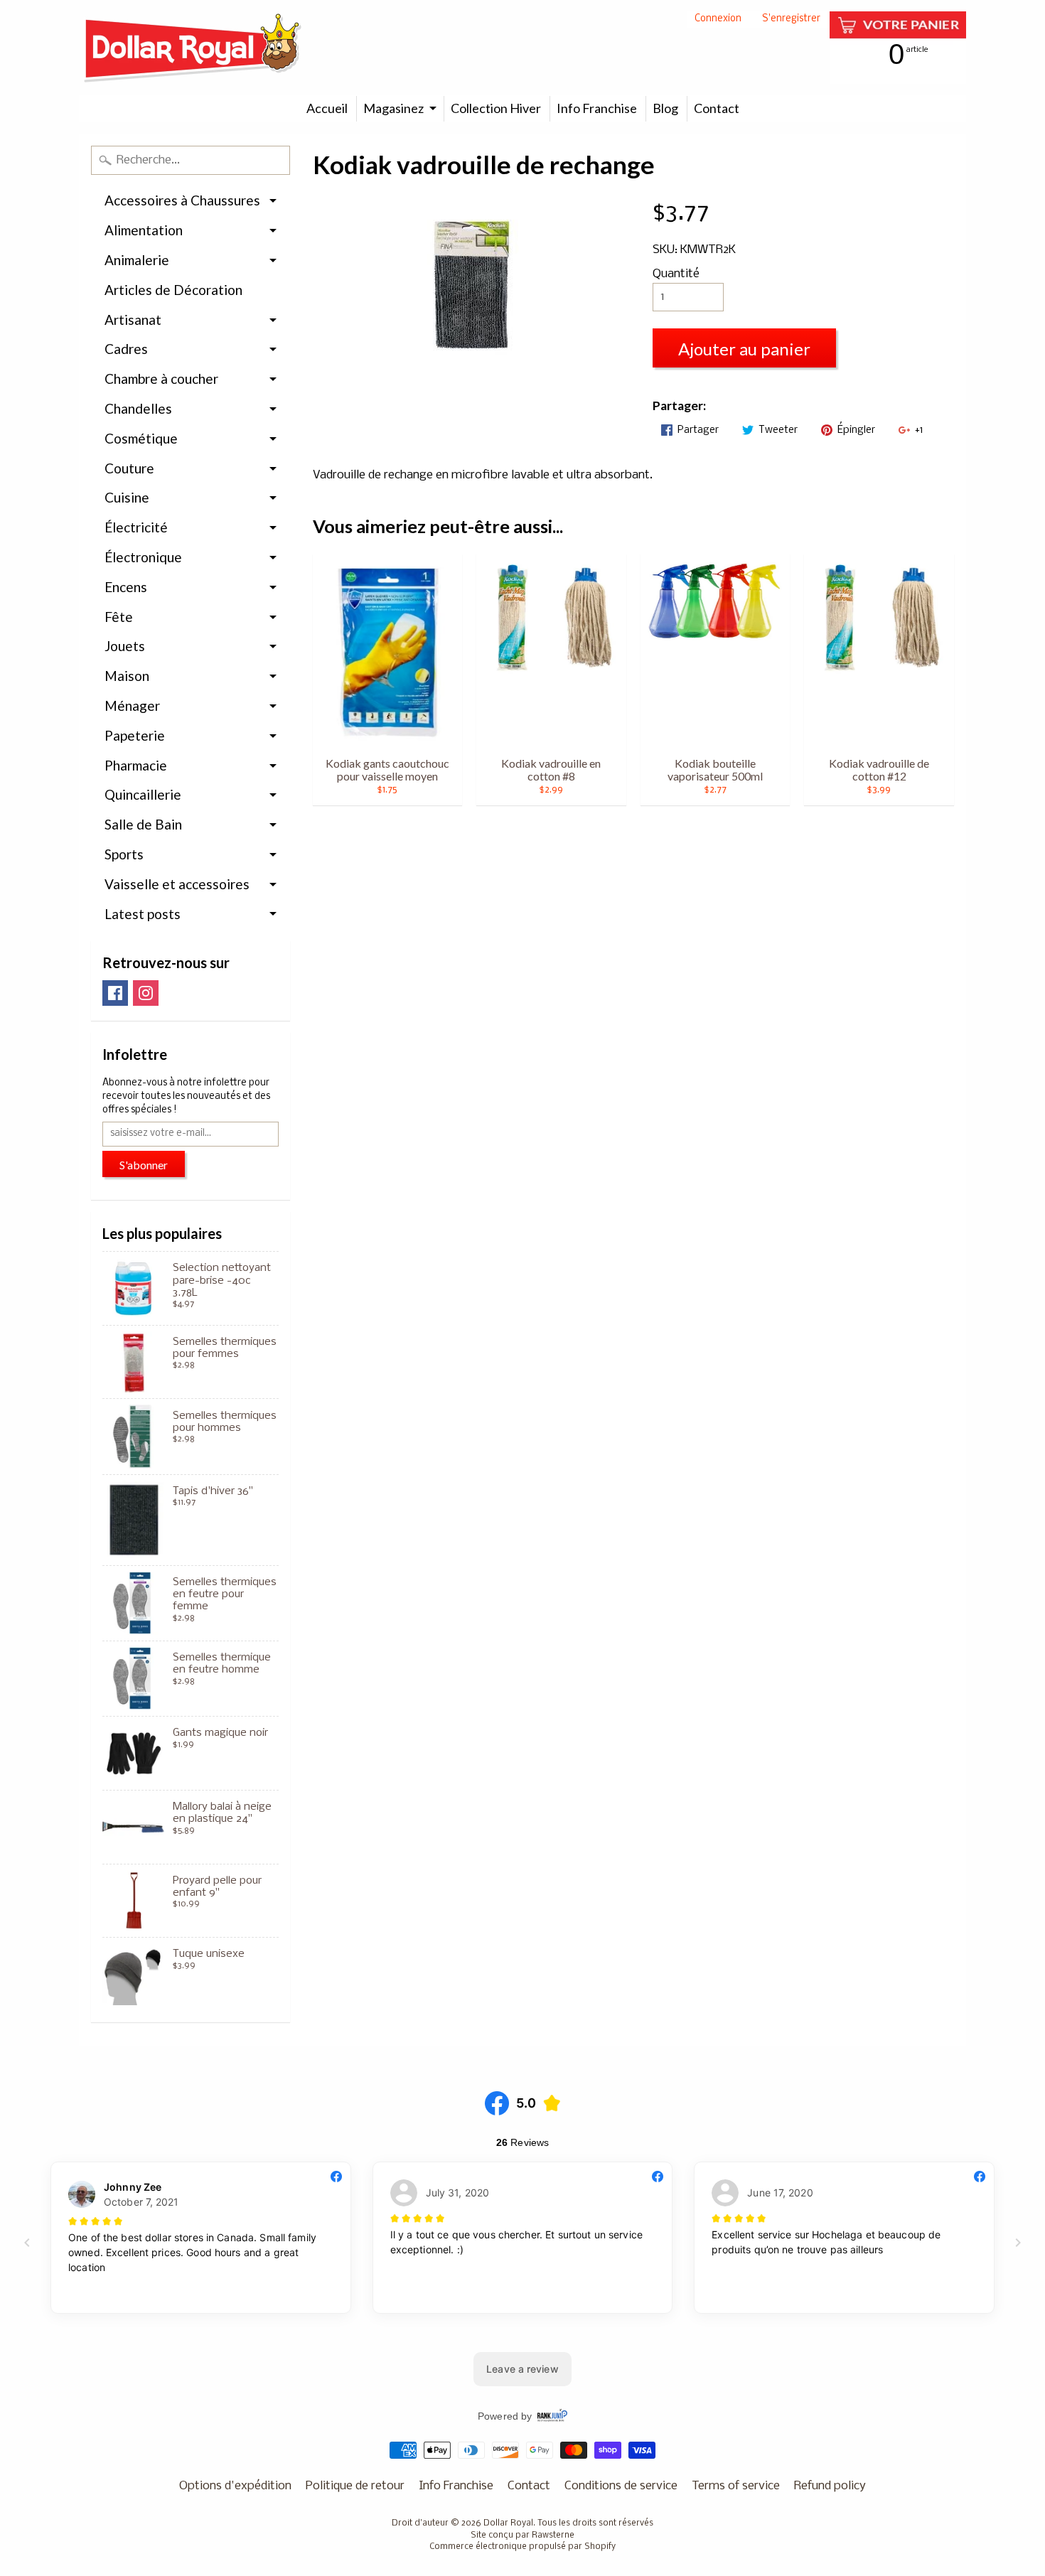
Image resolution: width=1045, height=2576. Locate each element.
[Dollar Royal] (193, 48)
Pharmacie (136, 765)
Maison (127, 676)
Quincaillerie (143, 794)
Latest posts (143, 914)
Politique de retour (355, 2486)
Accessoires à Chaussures (182, 200)
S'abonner (144, 1165)
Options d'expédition (235, 2486)
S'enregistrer (791, 20)
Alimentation (144, 230)
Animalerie (137, 260)
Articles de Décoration (173, 290)
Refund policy (830, 2486)
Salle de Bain (143, 824)
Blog (665, 108)
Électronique (143, 557)
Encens (126, 587)
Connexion (718, 20)
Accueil (327, 108)
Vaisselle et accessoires (177, 884)
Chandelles (138, 408)
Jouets (125, 646)
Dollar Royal (508, 2523)
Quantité (676, 274)
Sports (124, 854)
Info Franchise (597, 108)
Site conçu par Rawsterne (522, 2535)
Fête (119, 617)
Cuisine (127, 497)
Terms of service (736, 2486)
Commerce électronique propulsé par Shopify (522, 2547)
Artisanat (133, 320)
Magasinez (393, 108)
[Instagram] (146, 993)
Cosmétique (141, 438)
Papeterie (135, 735)
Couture (129, 468)
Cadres (126, 349)
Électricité (136, 527)
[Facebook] (115, 993)
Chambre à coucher (161, 379)
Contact (717, 108)
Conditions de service (621, 2486)
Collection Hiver (496, 108)
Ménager (132, 705)
